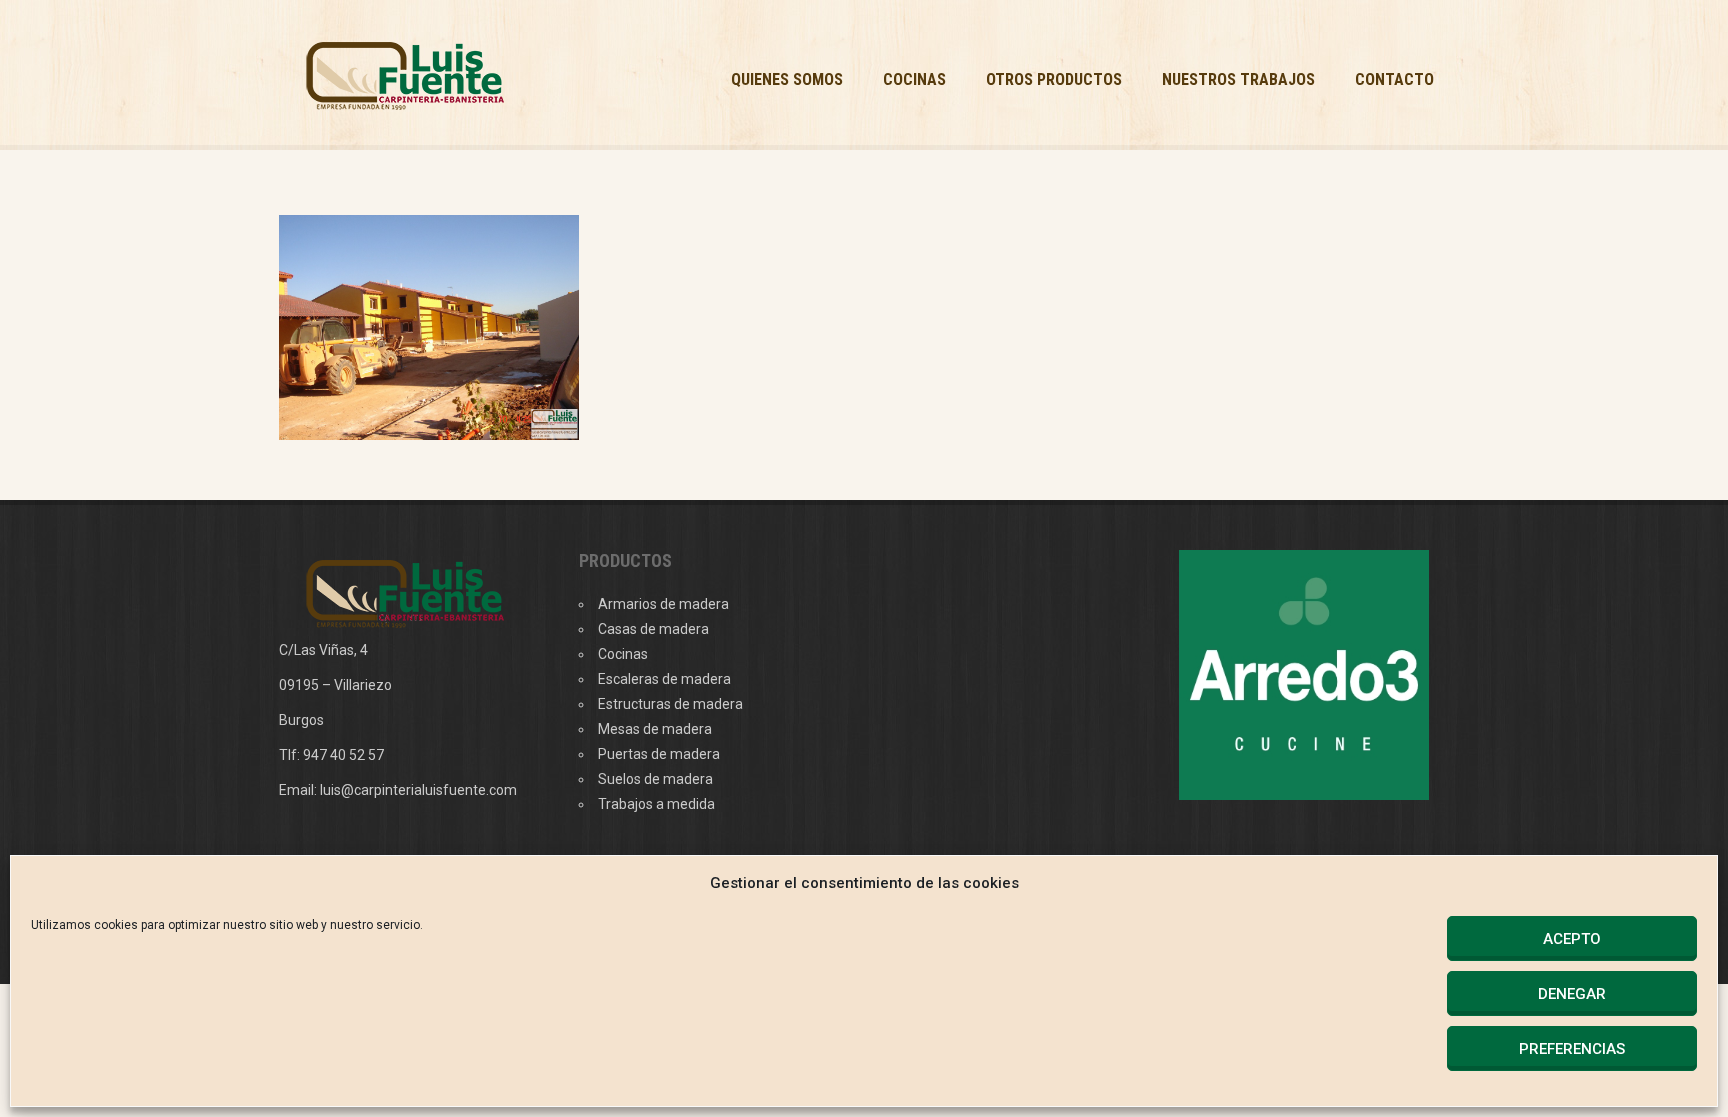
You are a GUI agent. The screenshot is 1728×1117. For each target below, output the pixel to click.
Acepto (1572, 939)
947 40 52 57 (343, 755)
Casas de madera (653, 629)
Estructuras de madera (670, 704)
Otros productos (1054, 79)
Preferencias (1572, 1049)
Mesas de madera (655, 729)
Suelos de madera (655, 779)
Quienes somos (787, 79)
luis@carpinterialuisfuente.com (418, 790)
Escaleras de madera (664, 679)
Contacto (1394, 79)
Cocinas (914, 79)
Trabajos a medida (656, 804)
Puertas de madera (659, 754)
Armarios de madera (663, 604)
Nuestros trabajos (1238, 79)
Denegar (1572, 994)
